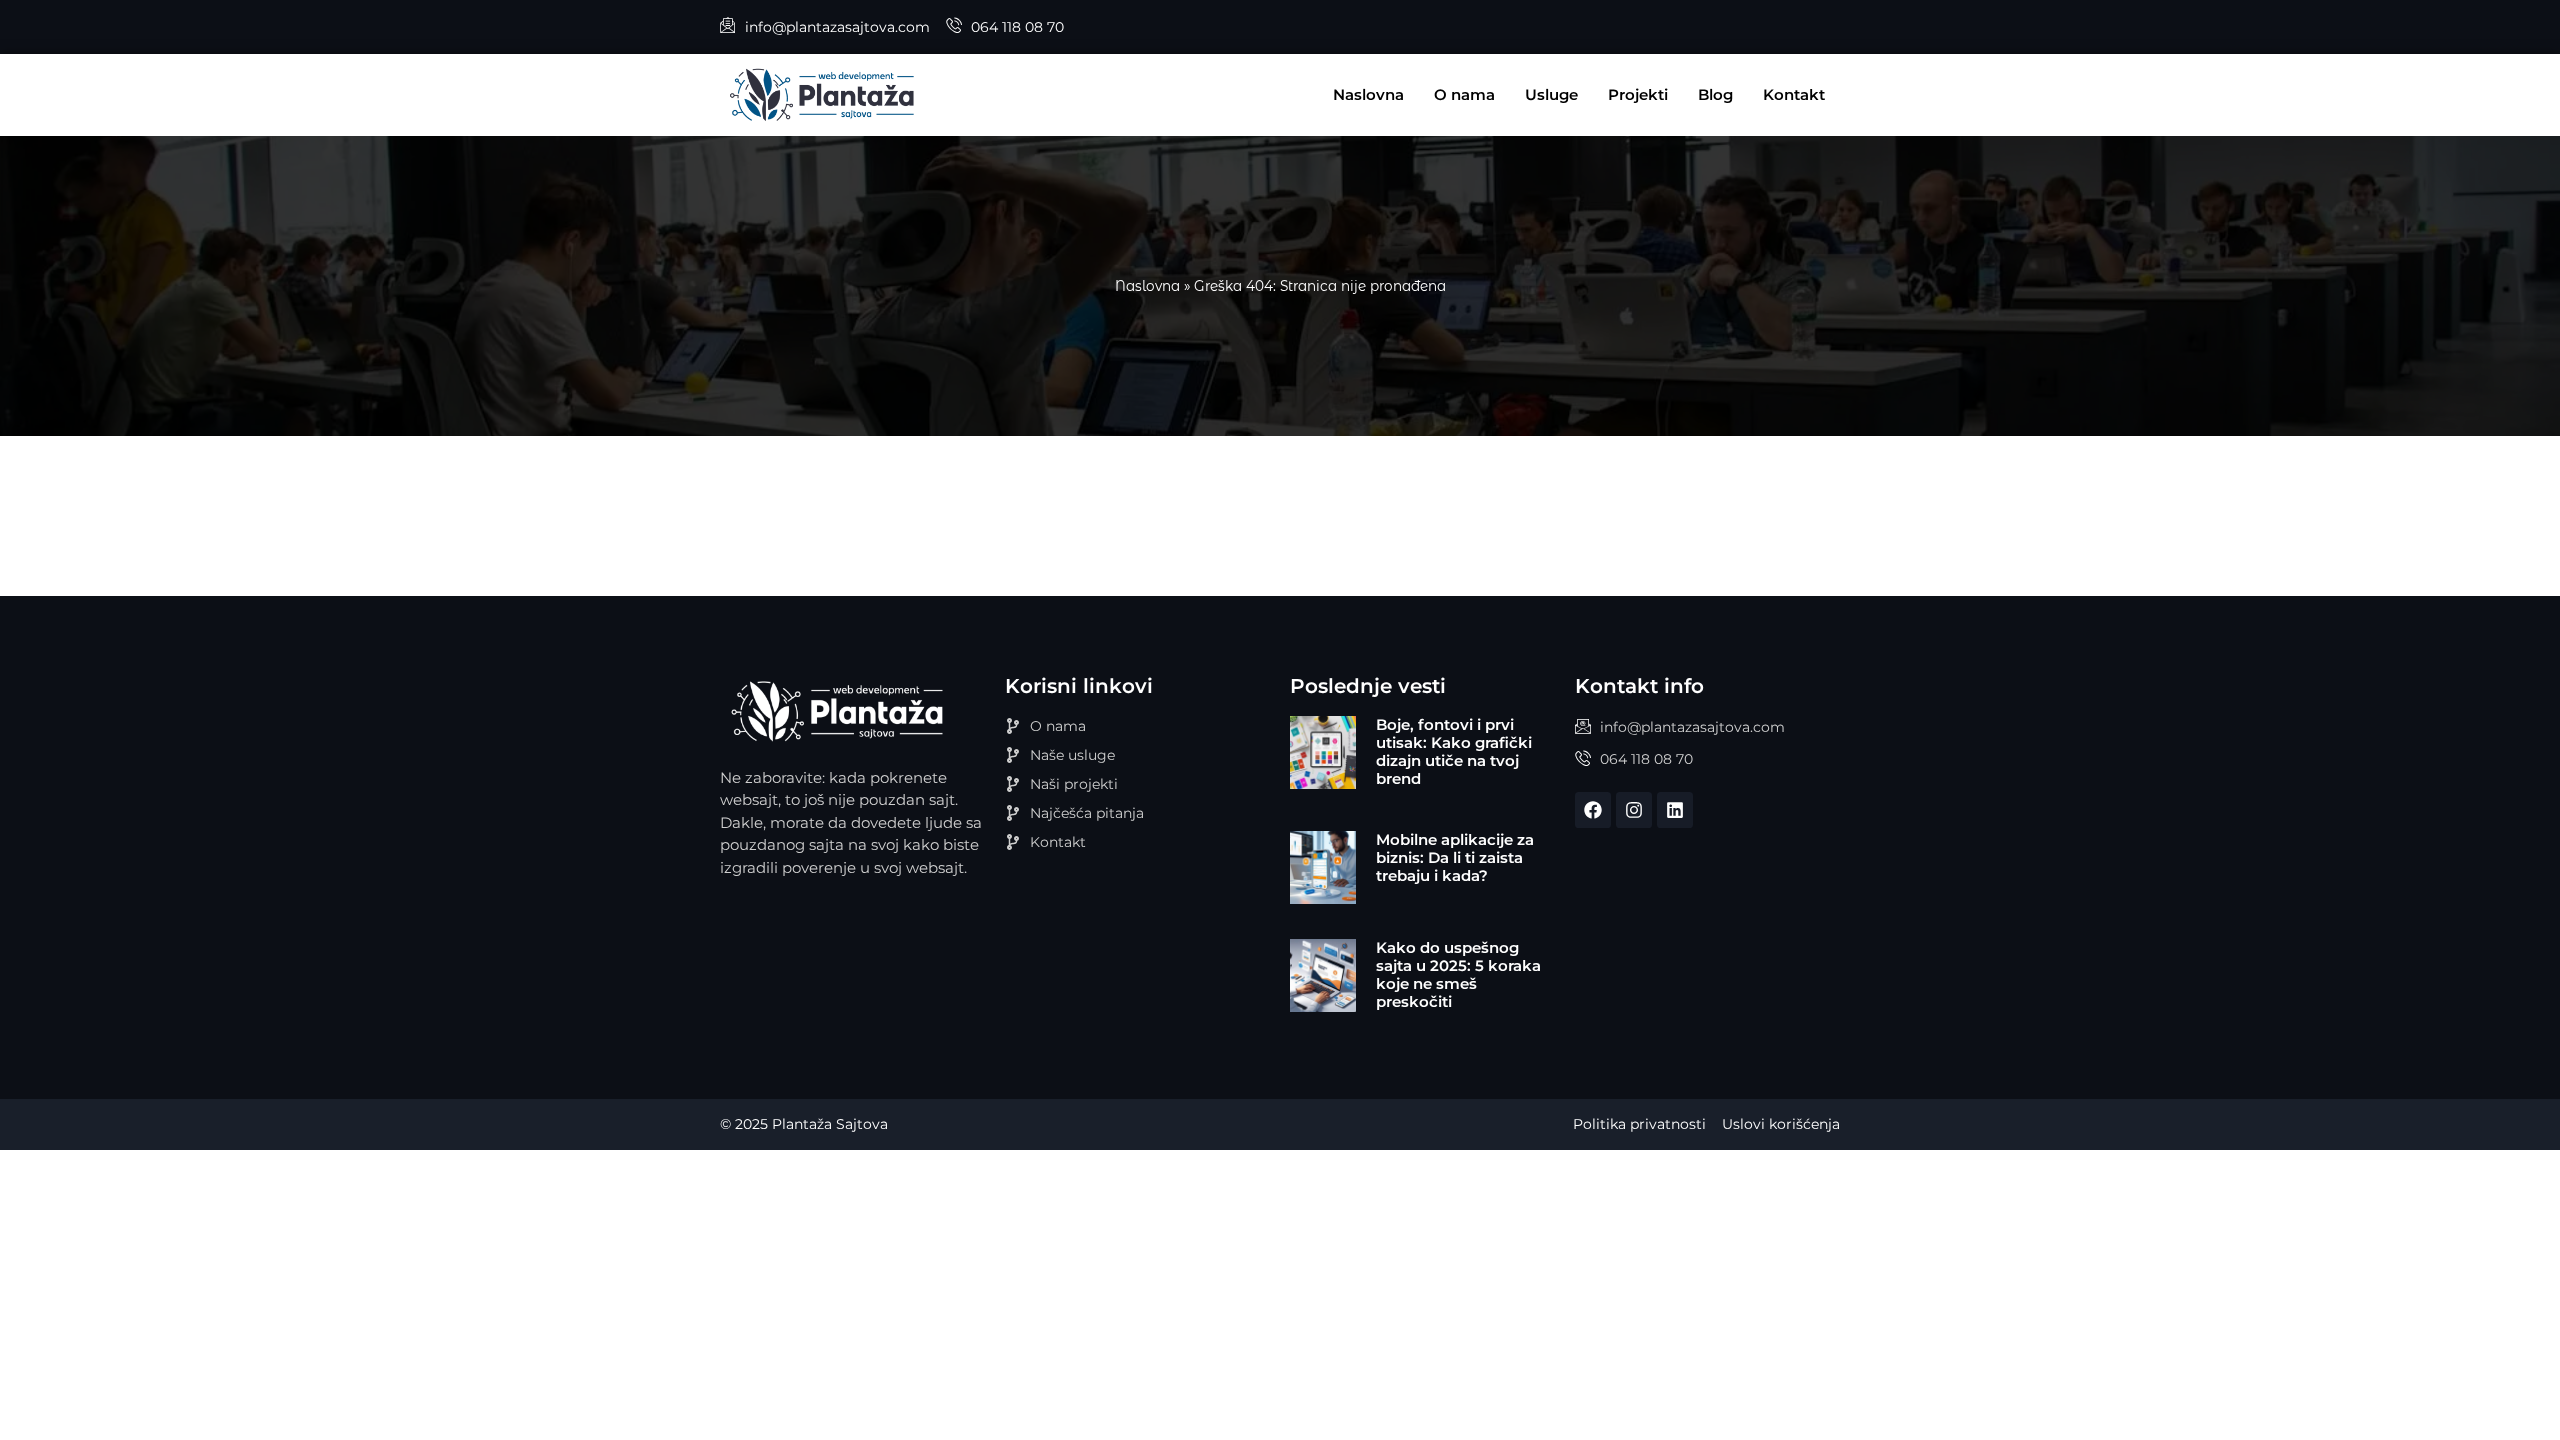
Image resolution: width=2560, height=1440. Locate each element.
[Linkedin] (1675, 810)
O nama (1464, 94)
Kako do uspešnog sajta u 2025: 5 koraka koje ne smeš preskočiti (1458, 974)
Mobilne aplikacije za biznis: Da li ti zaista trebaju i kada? (1455, 857)
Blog (1715, 94)
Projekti (1638, 94)
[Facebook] (1593, 810)
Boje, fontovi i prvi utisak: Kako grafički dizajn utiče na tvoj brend (1454, 751)
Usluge (1551, 94)
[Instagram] (1634, 810)
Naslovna (1368, 94)
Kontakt (1794, 94)
